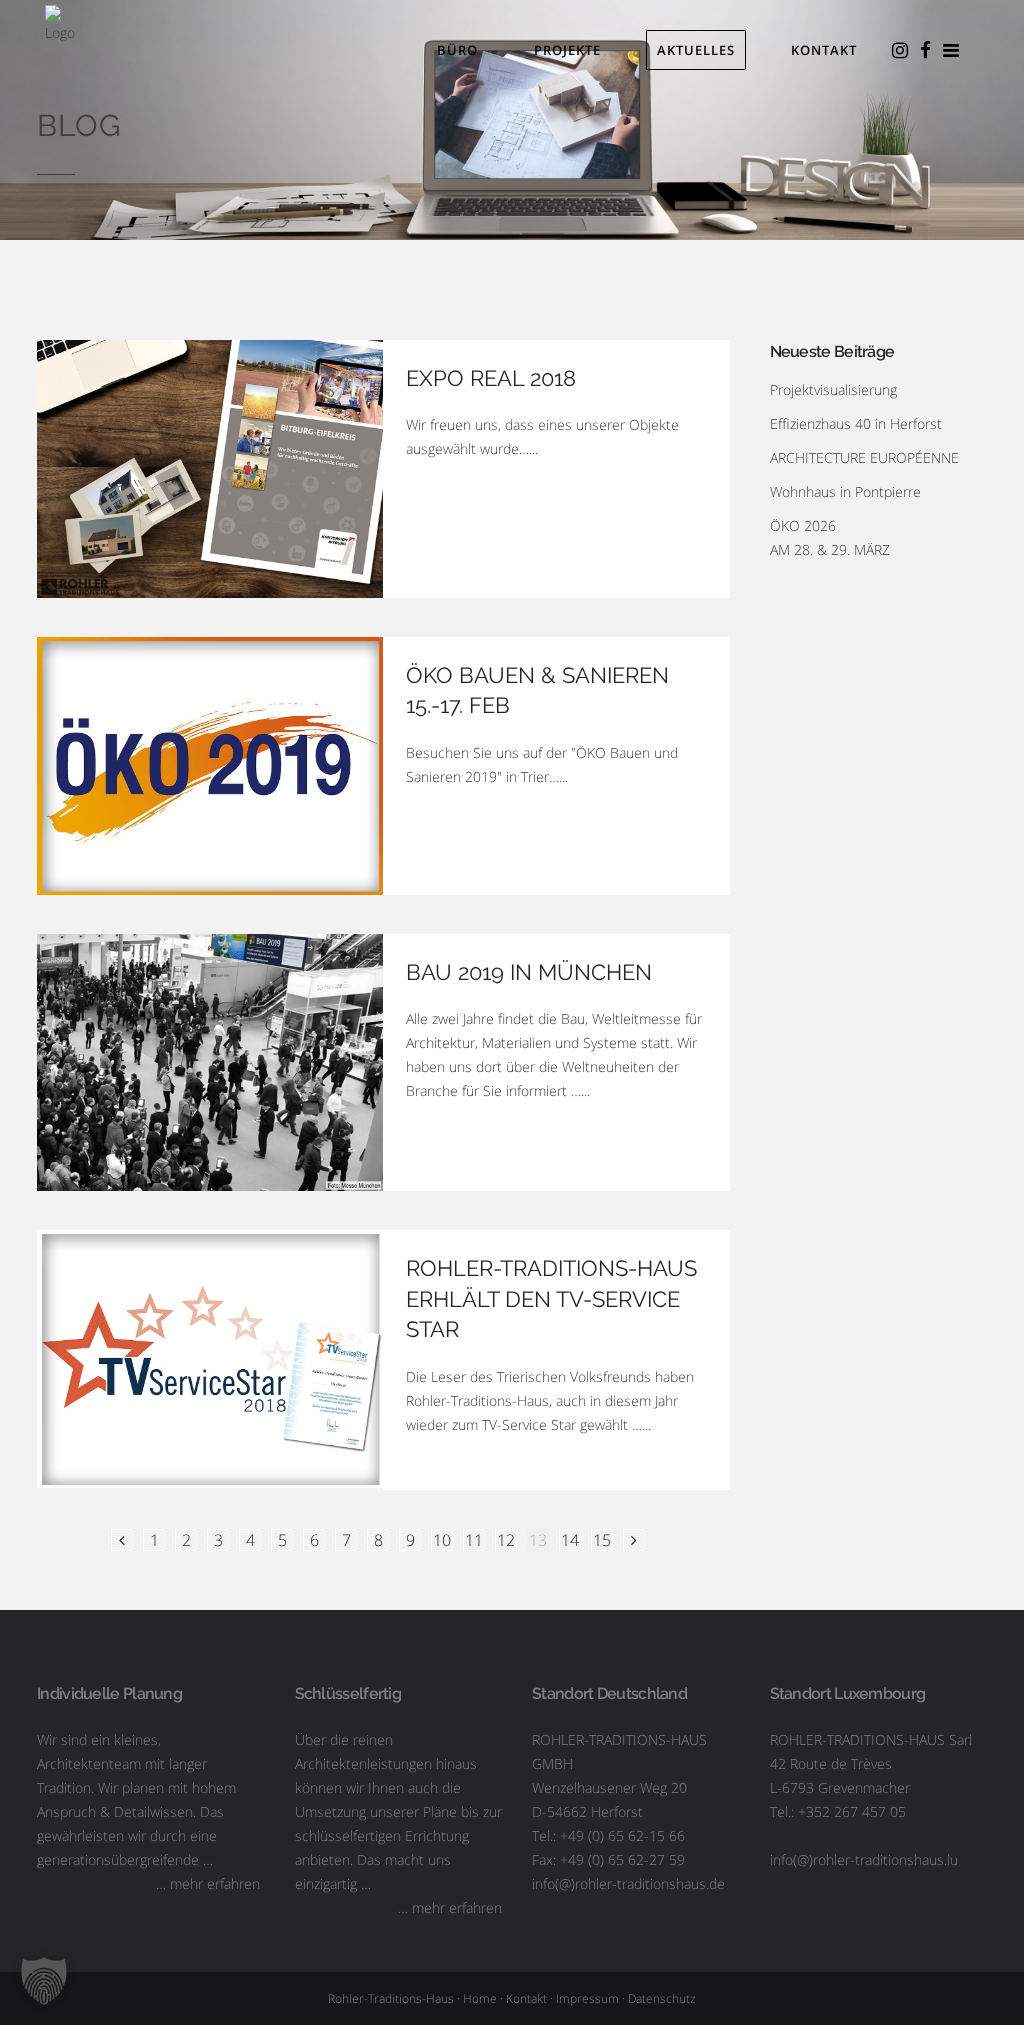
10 (442, 1540)
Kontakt (526, 1998)
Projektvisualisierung (833, 389)
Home (480, 1998)
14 (570, 1540)
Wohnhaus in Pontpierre (845, 491)
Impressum (587, 1998)
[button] (44, 1981)
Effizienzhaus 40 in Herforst (856, 423)
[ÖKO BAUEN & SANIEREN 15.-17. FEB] (210, 766)
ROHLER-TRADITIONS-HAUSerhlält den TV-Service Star (551, 1298)
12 (506, 1540)
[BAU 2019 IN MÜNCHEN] (210, 1063)
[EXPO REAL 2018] (210, 469)
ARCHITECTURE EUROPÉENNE (864, 457)
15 (602, 1540)
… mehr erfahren (208, 1883)
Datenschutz (662, 1998)
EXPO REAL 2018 (491, 378)
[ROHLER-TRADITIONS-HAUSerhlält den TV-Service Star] (210, 1359)
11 (474, 1540)
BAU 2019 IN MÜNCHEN (529, 972)
